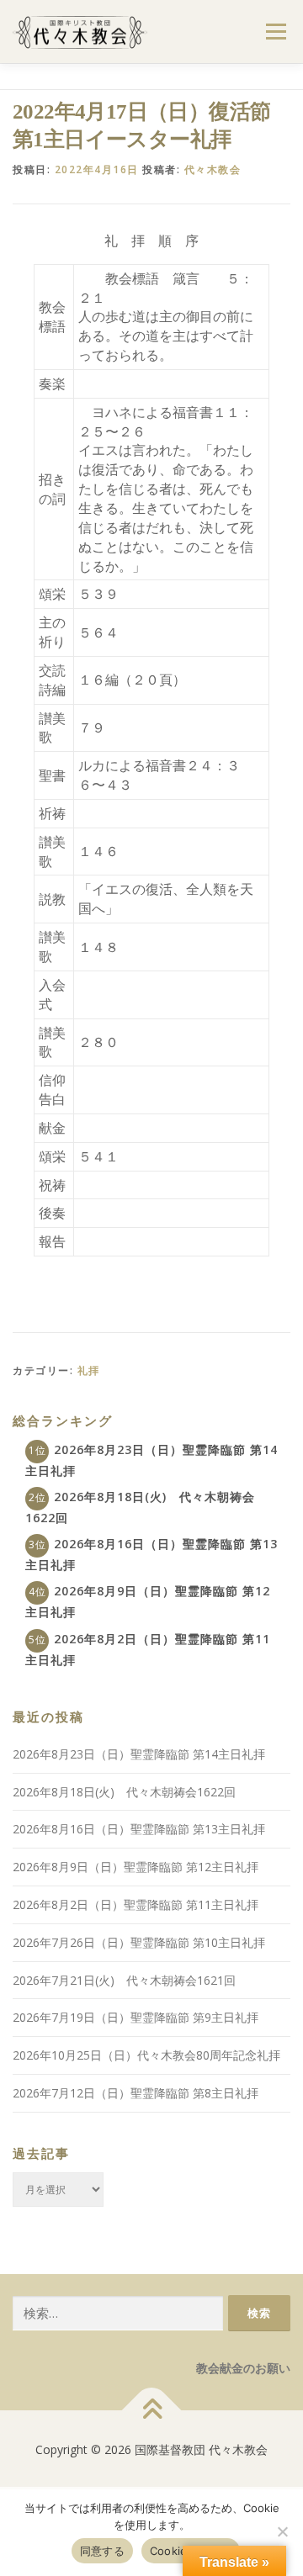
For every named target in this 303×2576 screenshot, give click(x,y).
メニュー (276, 32)
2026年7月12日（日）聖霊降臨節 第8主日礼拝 (136, 2093)
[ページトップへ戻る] (152, 2411)
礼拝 (89, 1370)
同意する (102, 2551)
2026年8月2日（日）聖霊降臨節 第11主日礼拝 (136, 1904)
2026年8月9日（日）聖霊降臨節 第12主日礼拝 (136, 1867)
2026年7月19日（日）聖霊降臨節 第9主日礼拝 (136, 2017)
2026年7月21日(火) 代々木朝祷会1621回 (124, 1980)
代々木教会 (213, 169)
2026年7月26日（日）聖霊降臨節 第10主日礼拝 (139, 1942)
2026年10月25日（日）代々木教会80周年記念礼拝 (146, 2055)
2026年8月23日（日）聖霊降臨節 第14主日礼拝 (139, 1754)
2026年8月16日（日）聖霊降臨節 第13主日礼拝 (139, 1829)
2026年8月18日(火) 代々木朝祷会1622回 (124, 1792)
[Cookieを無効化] (282, 2531)
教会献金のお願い (243, 2368)
